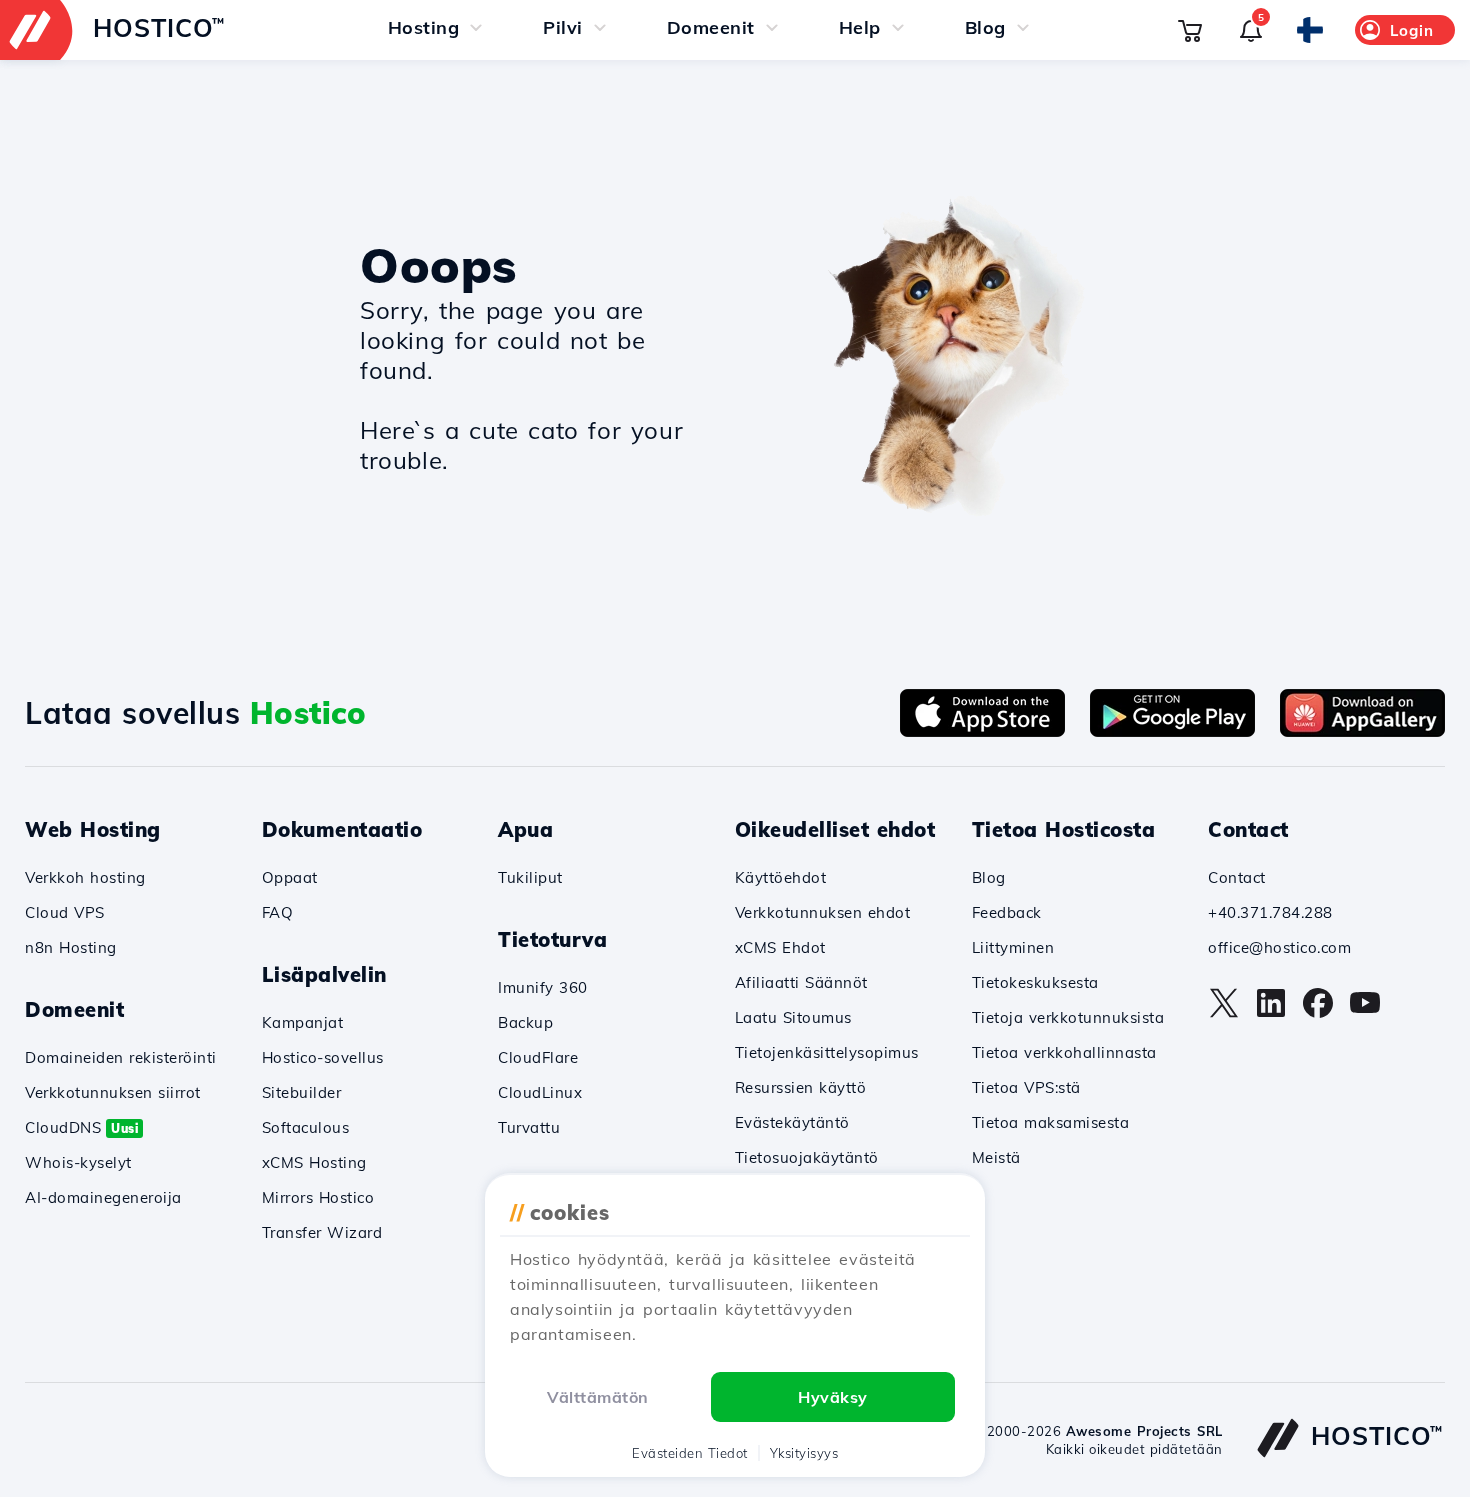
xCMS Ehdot (780, 947)
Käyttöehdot (781, 877)
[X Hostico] (1224, 1013)
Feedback (1007, 912)
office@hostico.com (1279, 947)
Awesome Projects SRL (1144, 1431)
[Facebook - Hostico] (1318, 1013)
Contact (1237, 877)
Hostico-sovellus (323, 1057)
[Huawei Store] (1362, 731)
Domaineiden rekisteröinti (121, 1057)
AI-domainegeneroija (103, 1197)
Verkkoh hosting (85, 877)
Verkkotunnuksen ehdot (823, 912)
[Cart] (1190, 30)
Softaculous (306, 1127)
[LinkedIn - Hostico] (1271, 1013)
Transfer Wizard (322, 1232)
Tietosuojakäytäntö (807, 1157)
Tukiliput (530, 877)
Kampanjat (303, 1022)
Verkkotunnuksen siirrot (113, 1092)
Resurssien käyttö (801, 1087)
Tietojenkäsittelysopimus (827, 1052)
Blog (989, 877)
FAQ (278, 912)
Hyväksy (833, 1397)
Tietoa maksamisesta (1051, 1122)
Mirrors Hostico (318, 1197)
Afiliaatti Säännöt (801, 982)
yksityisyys (804, 1453)
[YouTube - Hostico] (1365, 1013)
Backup (525, 1022)
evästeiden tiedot (690, 1453)
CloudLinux (540, 1092)
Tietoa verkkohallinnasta (1064, 1052)
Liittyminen (1013, 947)
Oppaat (290, 877)
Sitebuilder (302, 1092)
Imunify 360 (543, 987)
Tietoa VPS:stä (1026, 1087)
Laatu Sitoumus (793, 1017)
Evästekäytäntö (792, 1122)
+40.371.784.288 (1270, 912)
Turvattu (529, 1127)
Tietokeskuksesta (1035, 982)
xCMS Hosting (314, 1162)
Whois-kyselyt (78, 1162)
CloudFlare (538, 1057)
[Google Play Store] (1172, 731)
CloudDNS (81, 1127)
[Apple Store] (982, 731)
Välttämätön (598, 1397)
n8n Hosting (71, 947)
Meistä (996, 1157)
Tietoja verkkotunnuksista (1068, 1017)
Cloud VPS (65, 912)
